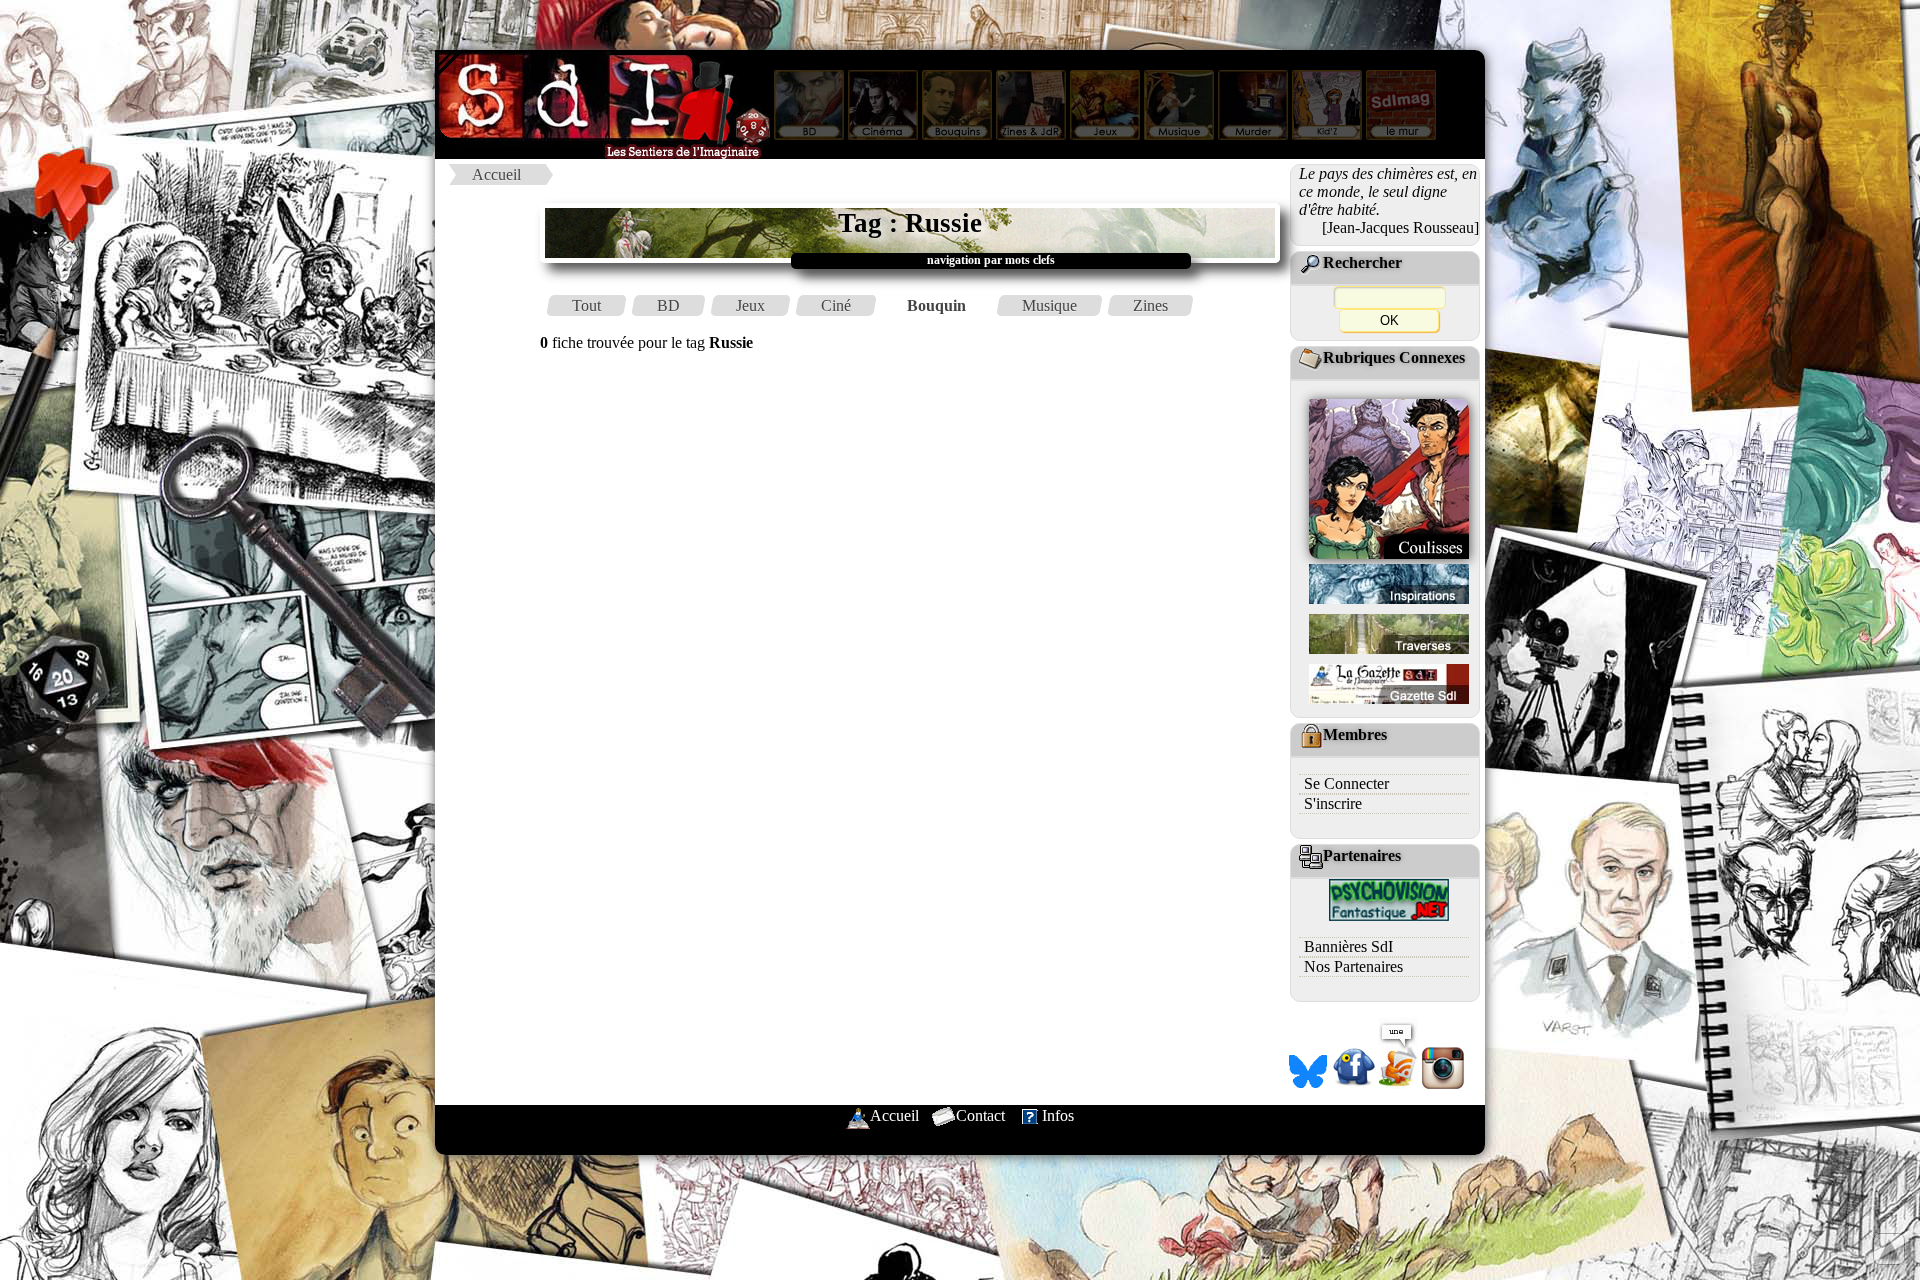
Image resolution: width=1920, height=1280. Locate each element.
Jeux (750, 305)
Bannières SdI (1348, 946)
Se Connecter (1346, 783)
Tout (586, 305)
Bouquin (936, 305)
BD (668, 305)
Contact (980, 1115)
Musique (1049, 305)
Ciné (836, 305)
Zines (1150, 305)
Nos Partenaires (1353, 966)
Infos (1058, 1115)
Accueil (496, 174)
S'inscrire (1333, 803)
